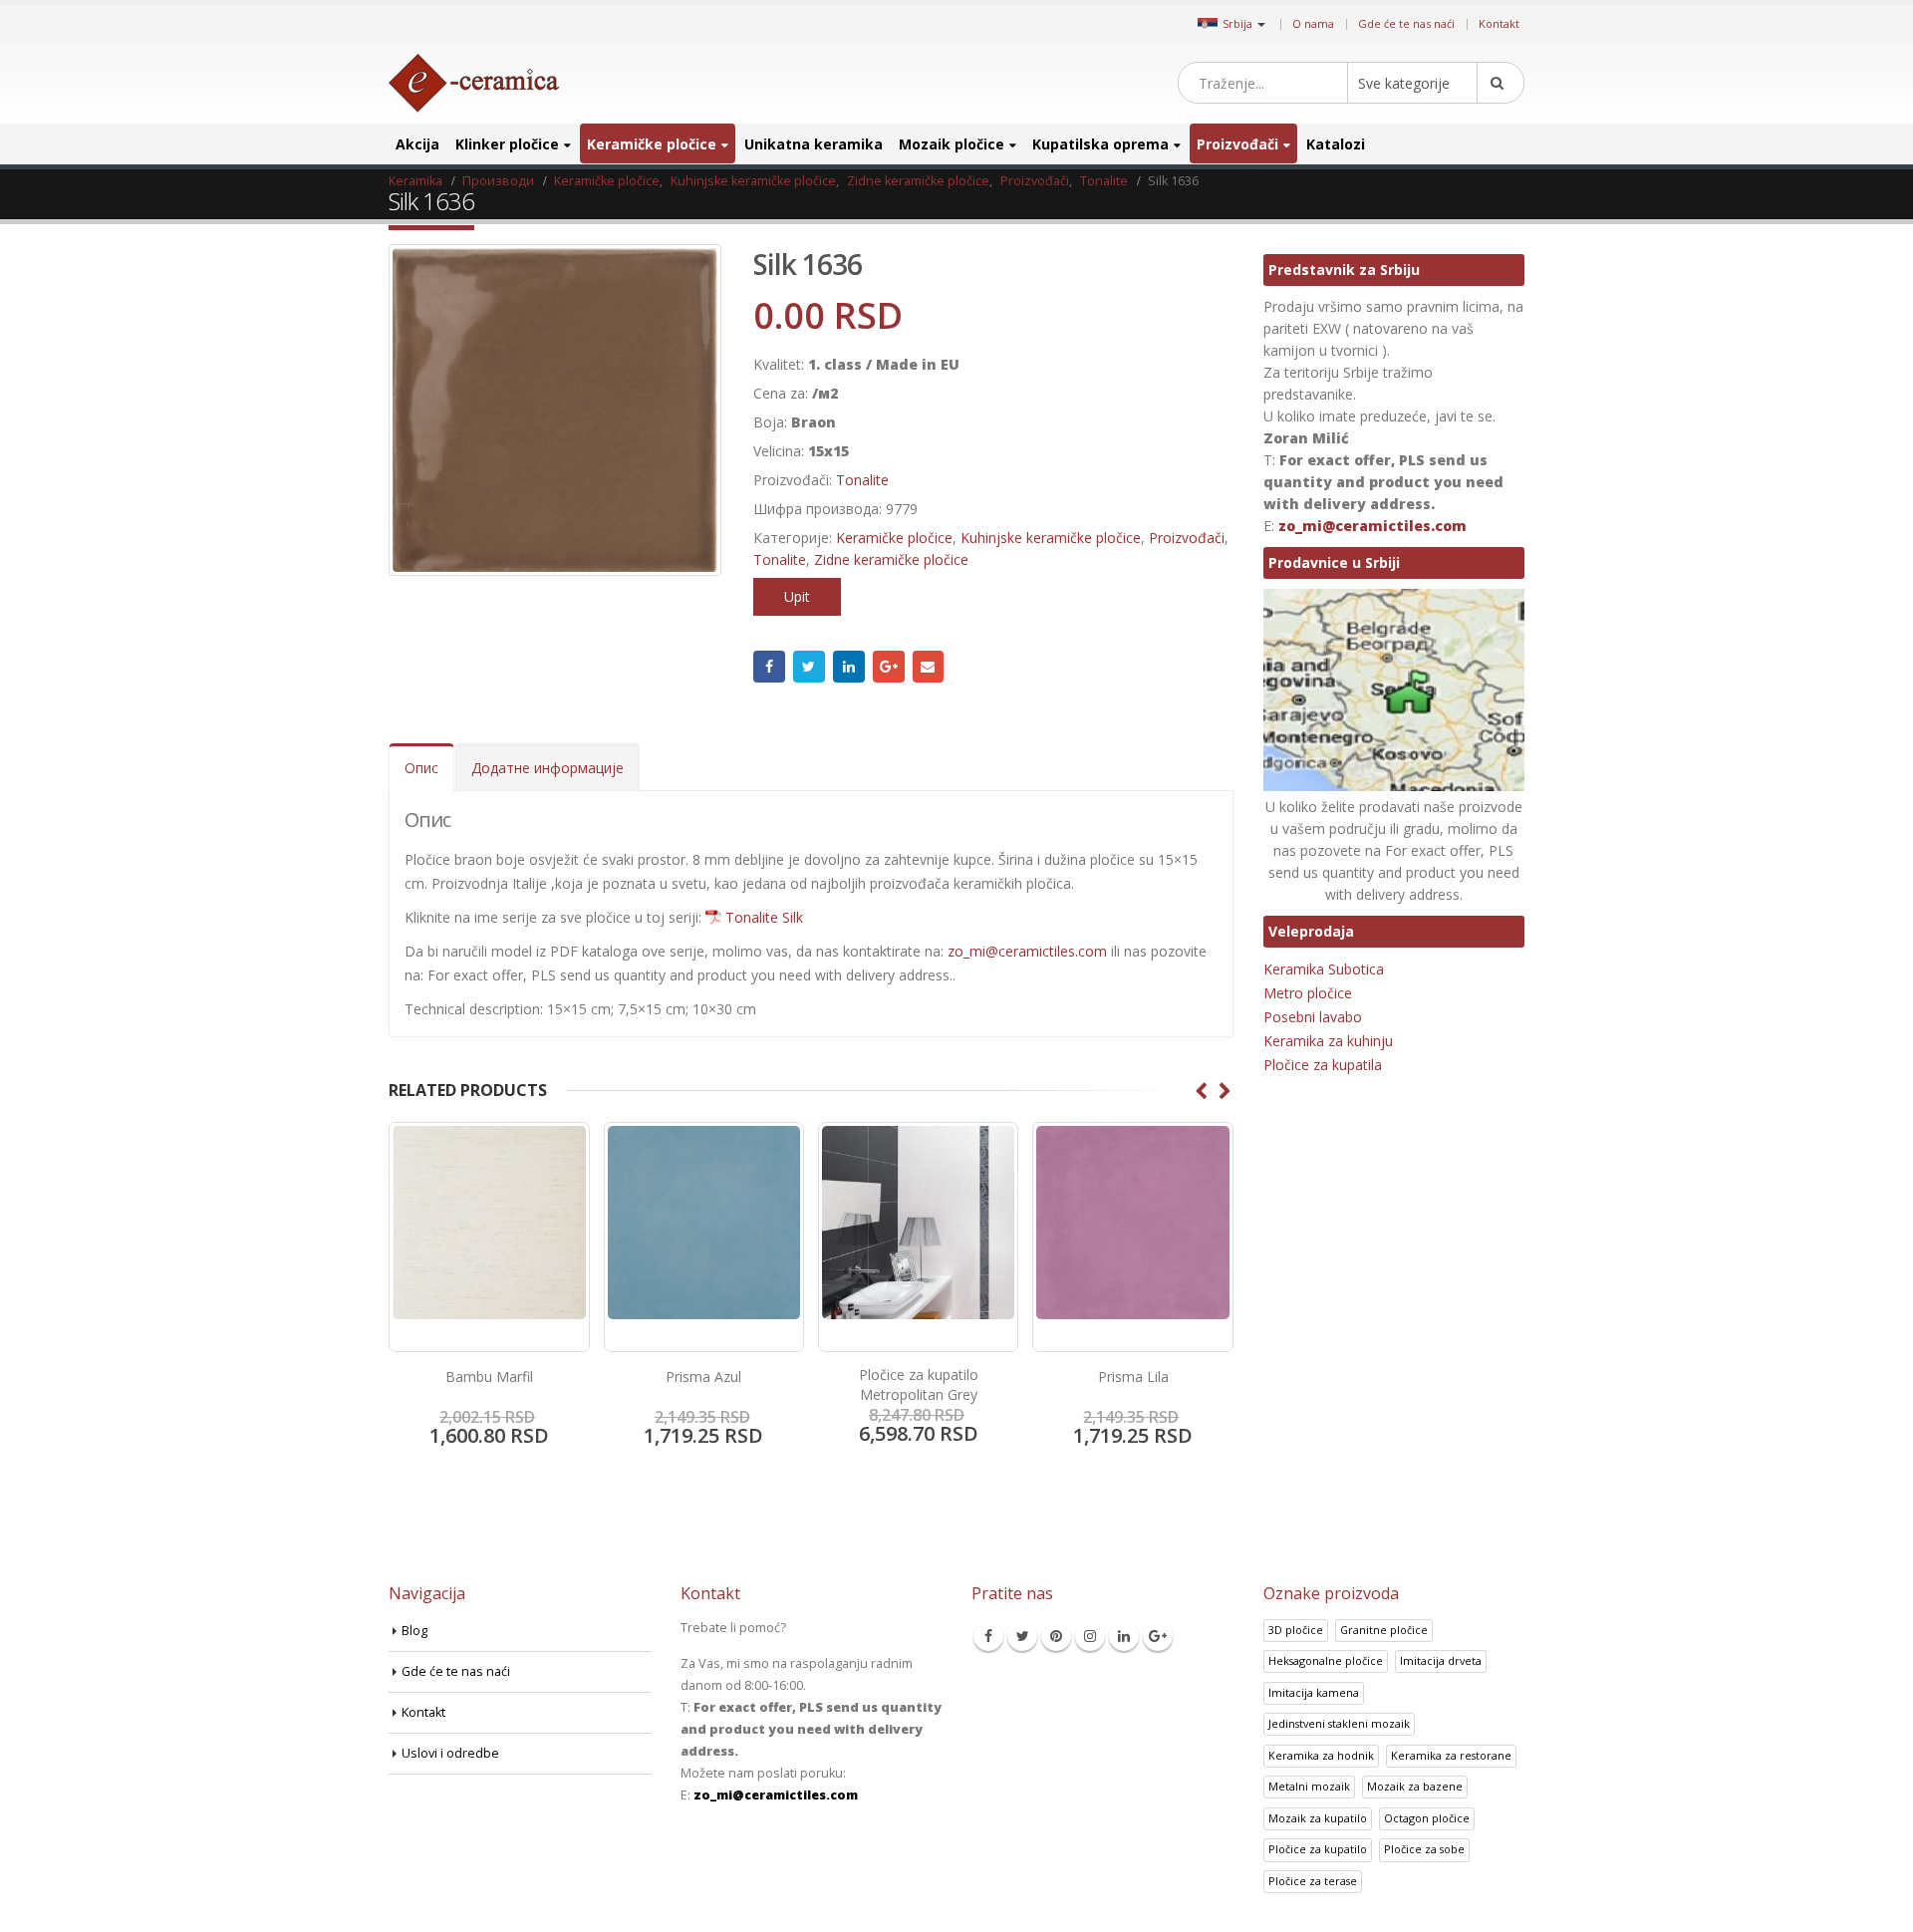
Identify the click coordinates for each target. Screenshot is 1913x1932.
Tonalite (862, 480)
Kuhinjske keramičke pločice (1051, 538)
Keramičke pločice (652, 144)
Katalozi (1336, 144)
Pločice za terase (1313, 1881)
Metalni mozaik (1309, 1786)
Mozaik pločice (952, 144)
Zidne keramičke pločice (891, 559)
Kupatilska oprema (1100, 144)
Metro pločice (1308, 993)
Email (929, 667)
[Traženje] (1501, 83)
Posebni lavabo (1313, 1017)
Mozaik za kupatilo (1318, 1818)
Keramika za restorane (1451, 1755)
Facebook (769, 667)
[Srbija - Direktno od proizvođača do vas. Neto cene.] (474, 83)
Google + (889, 667)
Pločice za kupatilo (1318, 1849)
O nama (1313, 23)
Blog (414, 1631)
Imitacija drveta (1441, 1660)
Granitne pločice (1384, 1630)
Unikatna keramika (814, 144)
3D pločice (1296, 1630)
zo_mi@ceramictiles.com (1027, 951)
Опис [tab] (421, 768)
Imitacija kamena (1314, 1692)
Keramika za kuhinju (1328, 1041)
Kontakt (1499, 23)
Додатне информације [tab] (547, 768)
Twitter (809, 667)
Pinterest (1056, 1636)
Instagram (1090, 1636)
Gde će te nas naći (1406, 23)
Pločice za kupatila (1323, 1065)
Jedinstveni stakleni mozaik (1339, 1723)
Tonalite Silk (764, 917)
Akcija (417, 144)
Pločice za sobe (1424, 1849)
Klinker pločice (507, 144)
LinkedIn (849, 667)
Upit (797, 596)
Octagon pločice (1427, 1818)
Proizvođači (1237, 144)
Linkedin (1124, 1636)
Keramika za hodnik (1321, 1755)
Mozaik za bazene (1415, 1786)
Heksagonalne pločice (1326, 1660)
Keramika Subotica (1324, 969)
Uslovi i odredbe (450, 1753)
